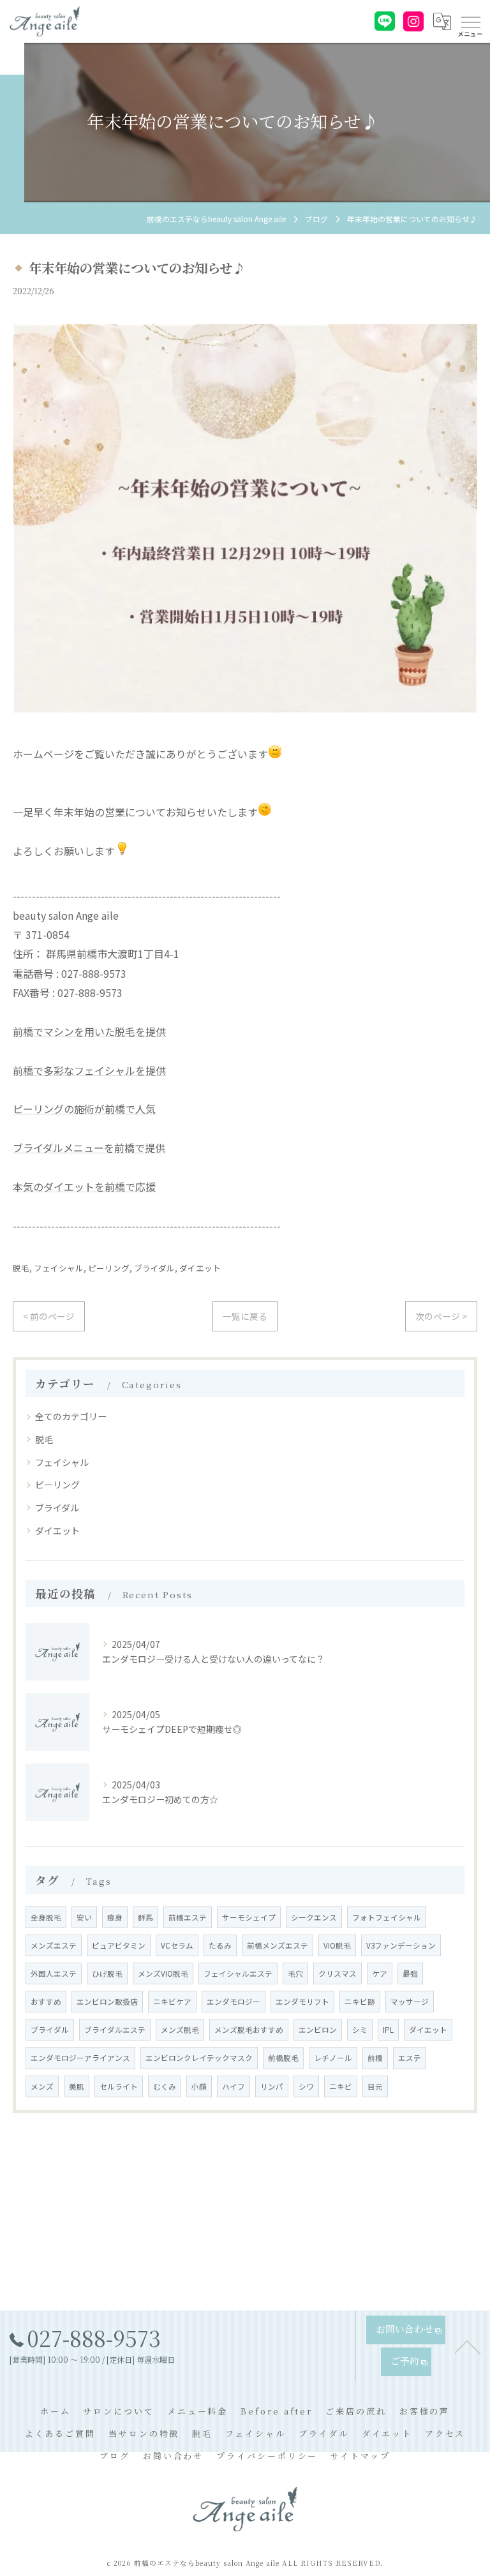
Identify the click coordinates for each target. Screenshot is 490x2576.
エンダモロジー (234, 2002)
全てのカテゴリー (71, 1416)
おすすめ (46, 2002)
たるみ (220, 1945)
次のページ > (441, 1316)
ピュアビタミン (119, 1945)
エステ (410, 2058)
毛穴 (295, 1973)
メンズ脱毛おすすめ (249, 2030)
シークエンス (314, 1917)
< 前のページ (49, 1316)
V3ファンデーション (401, 1945)
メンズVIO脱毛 (163, 1973)
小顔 (199, 2086)
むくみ (165, 2086)
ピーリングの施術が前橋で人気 (84, 1109)
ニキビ (341, 2086)
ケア (380, 1973)
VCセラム (177, 1945)
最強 (410, 1973)
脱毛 (21, 1268)
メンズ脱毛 (180, 2030)
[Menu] (470, 21)
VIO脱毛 (337, 1945)
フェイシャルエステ (238, 1973)
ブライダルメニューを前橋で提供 (89, 1148)
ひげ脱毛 (107, 1973)
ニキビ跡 (360, 2002)
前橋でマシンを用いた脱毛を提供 (89, 1031)
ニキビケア (172, 2002)
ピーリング (109, 1268)
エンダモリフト (302, 2002)
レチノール (333, 2058)
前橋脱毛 (283, 2058)
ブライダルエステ (115, 2030)
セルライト (119, 2086)
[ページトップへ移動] (468, 2346)
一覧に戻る (245, 1316)
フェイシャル (59, 1268)
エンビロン (318, 2030)
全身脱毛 (46, 1917)
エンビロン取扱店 (107, 2002)
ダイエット (200, 1268)
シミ (360, 2030)
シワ (306, 2086)
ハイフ (234, 2086)
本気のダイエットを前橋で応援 (84, 1187)
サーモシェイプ (249, 1917)
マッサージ (410, 2002)
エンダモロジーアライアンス (80, 2058)
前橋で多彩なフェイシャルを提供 (89, 1070)
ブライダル (154, 1268)
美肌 (77, 2086)
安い (84, 1917)
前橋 (375, 2058)
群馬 (145, 1917)
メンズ (42, 2086)
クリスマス (338, 1973)
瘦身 (115, 1917)
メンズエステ (54, 1945)
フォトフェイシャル (387, 1917)
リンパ (272, 2086)
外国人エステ (54, 1973)
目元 (375, 2086)
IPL (388, 2030)
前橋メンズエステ (278, 1945)
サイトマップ (360, 2456)
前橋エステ (188, 1917)
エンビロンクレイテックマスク (199, 2058)
